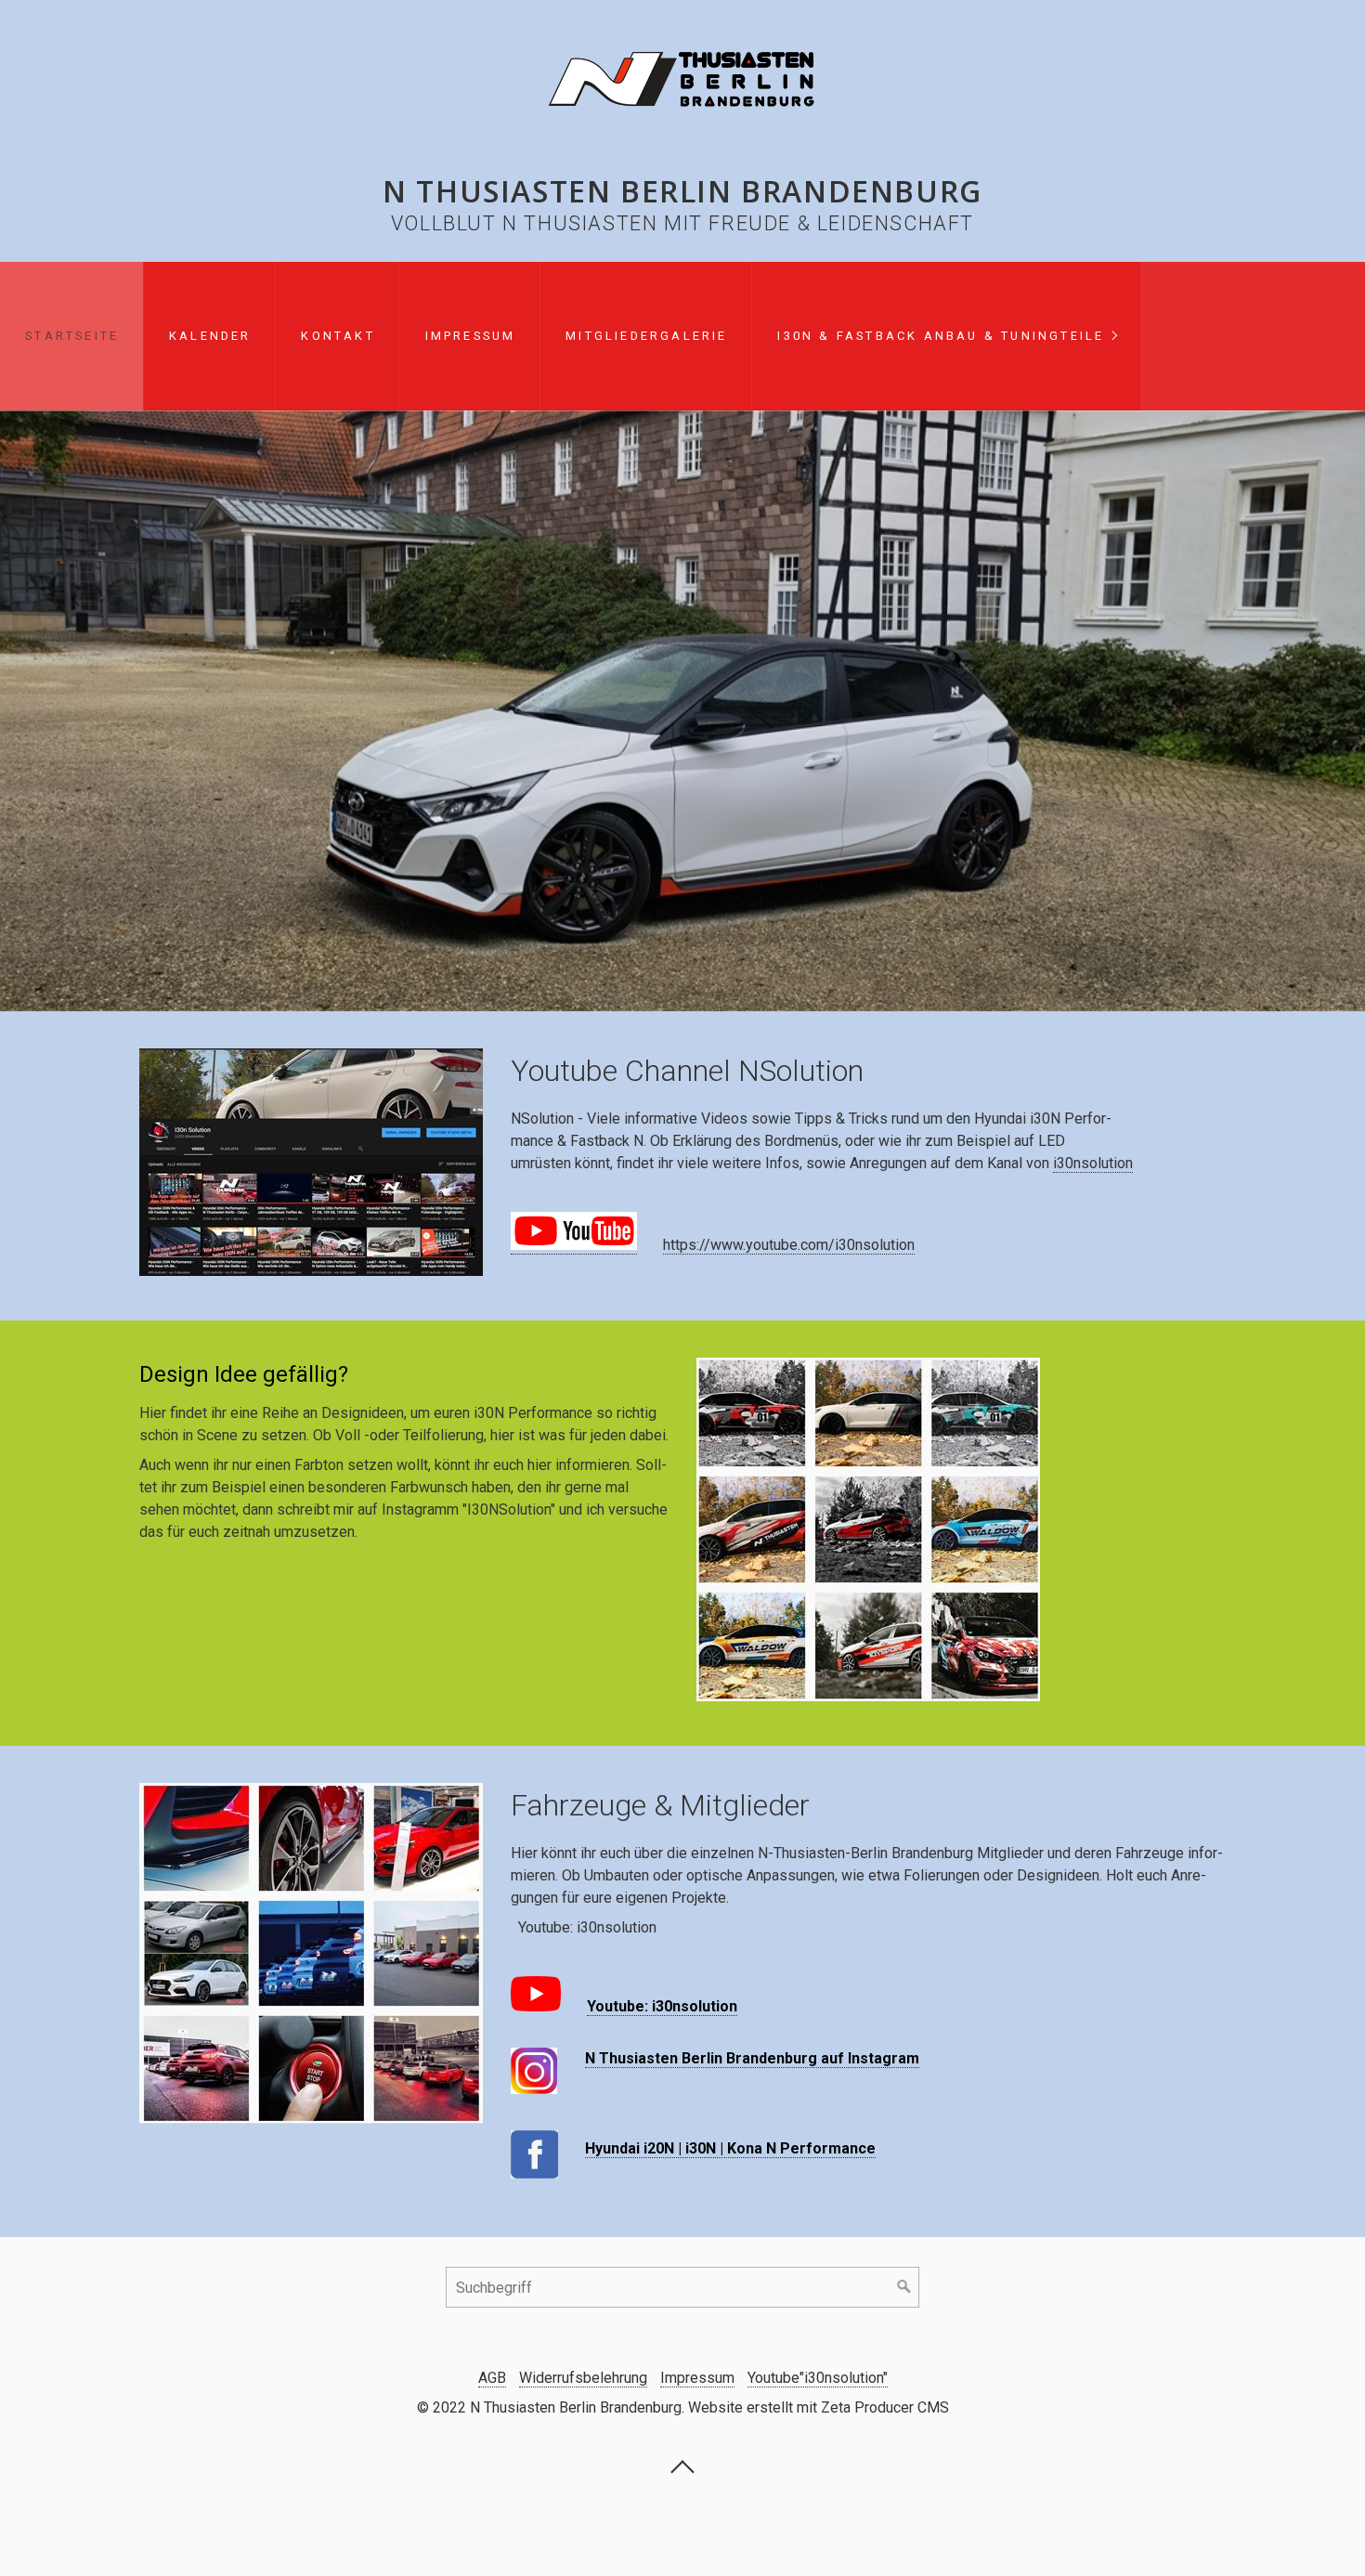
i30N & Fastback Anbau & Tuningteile (941, 336)
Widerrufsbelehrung (583, 2378)
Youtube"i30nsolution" (818, 2378)
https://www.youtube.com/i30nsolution (789, 1245)
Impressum (471, 336)
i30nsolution (1093, 1163)
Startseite (72, 336)
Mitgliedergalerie (646, 336)
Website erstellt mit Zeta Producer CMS (819, 2407)
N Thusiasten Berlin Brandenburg (682, 191)
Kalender (210, 336)
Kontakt (338, 336)
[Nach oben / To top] (682, 2472)
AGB (492, 2378)
